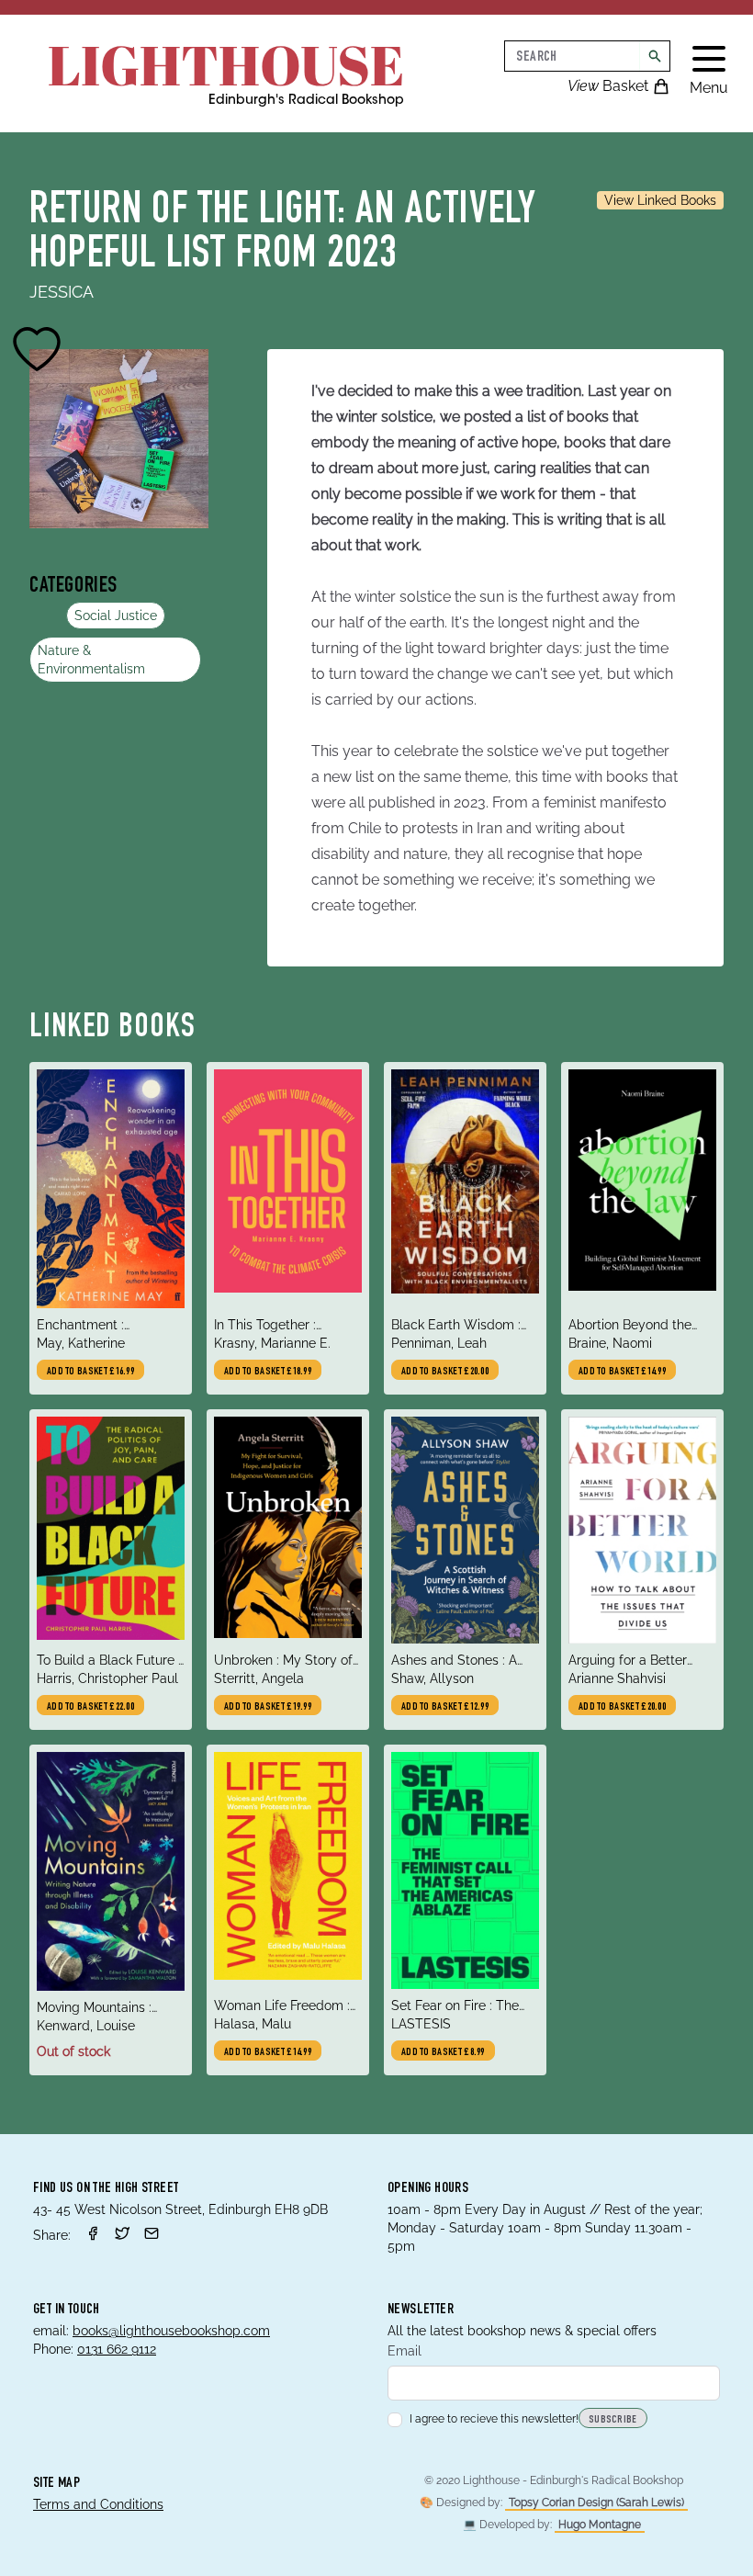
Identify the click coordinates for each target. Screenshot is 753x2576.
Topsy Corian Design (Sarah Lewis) (596, 2503)
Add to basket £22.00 (90, 1707)
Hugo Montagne (600, 2525)
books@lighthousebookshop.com (171, 2331)
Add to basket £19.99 (268, 1707)
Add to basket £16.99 (90, 1372)
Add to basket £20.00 (445, 1372)
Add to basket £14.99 (622, 1372)
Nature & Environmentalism (91, 660)
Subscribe (613, 2420)
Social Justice (116, 616)
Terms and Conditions (98, 2504)
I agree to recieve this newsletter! (494, 2419)
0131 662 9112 (117, 2349)
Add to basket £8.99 (443, 2052)
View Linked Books (660, 200)
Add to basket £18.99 (268, 1372)
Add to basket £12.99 (445, 1707)
